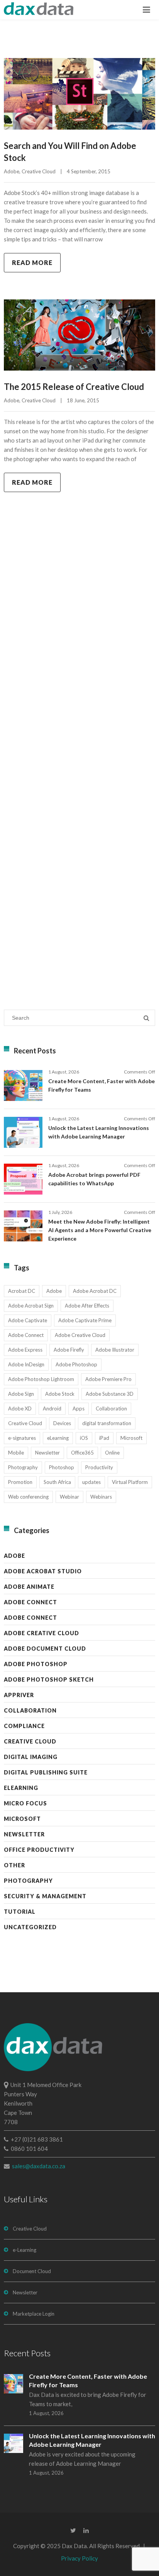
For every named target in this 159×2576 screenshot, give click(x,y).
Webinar (69, 1497)
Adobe (12, 171)
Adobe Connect (26, 1335)
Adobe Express (25, 1350)
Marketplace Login (34, 2314)
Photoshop (62, 1467)
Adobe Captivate (28, 1320)
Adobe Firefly (69, 1350)
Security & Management (45, 1896)
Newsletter (47, 1453)
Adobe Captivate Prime (85, 1320)
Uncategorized (30, 1927)
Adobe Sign (21, 1394)
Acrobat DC (22, 1291)
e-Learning (25, 2250)
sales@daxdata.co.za (39, 2166)
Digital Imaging (31, 1757)
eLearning (58, 1438)
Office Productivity (39, 1850)
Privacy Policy (79, 2558)
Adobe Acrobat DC (95, 1291)
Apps (79, 1409)
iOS (84, 1438)
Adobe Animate (29, 1587)
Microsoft (131, 1438)
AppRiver (19, 1695)
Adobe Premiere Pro (108, 1379)
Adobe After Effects (87, 1306)
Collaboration (111, 1409)
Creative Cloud (39, 171)
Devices (62, 1423)
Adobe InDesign (26, 1364)
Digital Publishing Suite (46, 1772)
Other (14, 1865)
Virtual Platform (130, 1482)
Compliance (24, 1726)
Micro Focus (25, 1803)
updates (91, 1482)
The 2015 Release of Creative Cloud (74, 387)
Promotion (20, 1482)
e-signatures (22, 1438)
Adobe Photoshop (76, 1364)
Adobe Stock (60, 1394)
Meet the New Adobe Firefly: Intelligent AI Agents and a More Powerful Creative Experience (100, 1230)
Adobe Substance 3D (110, 1394)
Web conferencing (28, 1497)
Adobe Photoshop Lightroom (41, 1379)
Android (52, 1409)
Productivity (99, 1467)
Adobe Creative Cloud (80, 1335)
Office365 (82, 1453)
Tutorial (20, 1912)
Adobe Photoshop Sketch (49, 1679)
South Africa (57, 1482)
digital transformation (107, 1423)
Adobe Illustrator (115, 1350)
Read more (32, 262)
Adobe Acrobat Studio (43, 1571)
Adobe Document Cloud (45, 1649)
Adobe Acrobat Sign (31, 1306)
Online (112, 1453)
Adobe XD (20, 1409)
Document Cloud (32, 2271)
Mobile (16, 1453)
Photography (23, 1467)
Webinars (101, 1497)
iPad (104, 1438)
